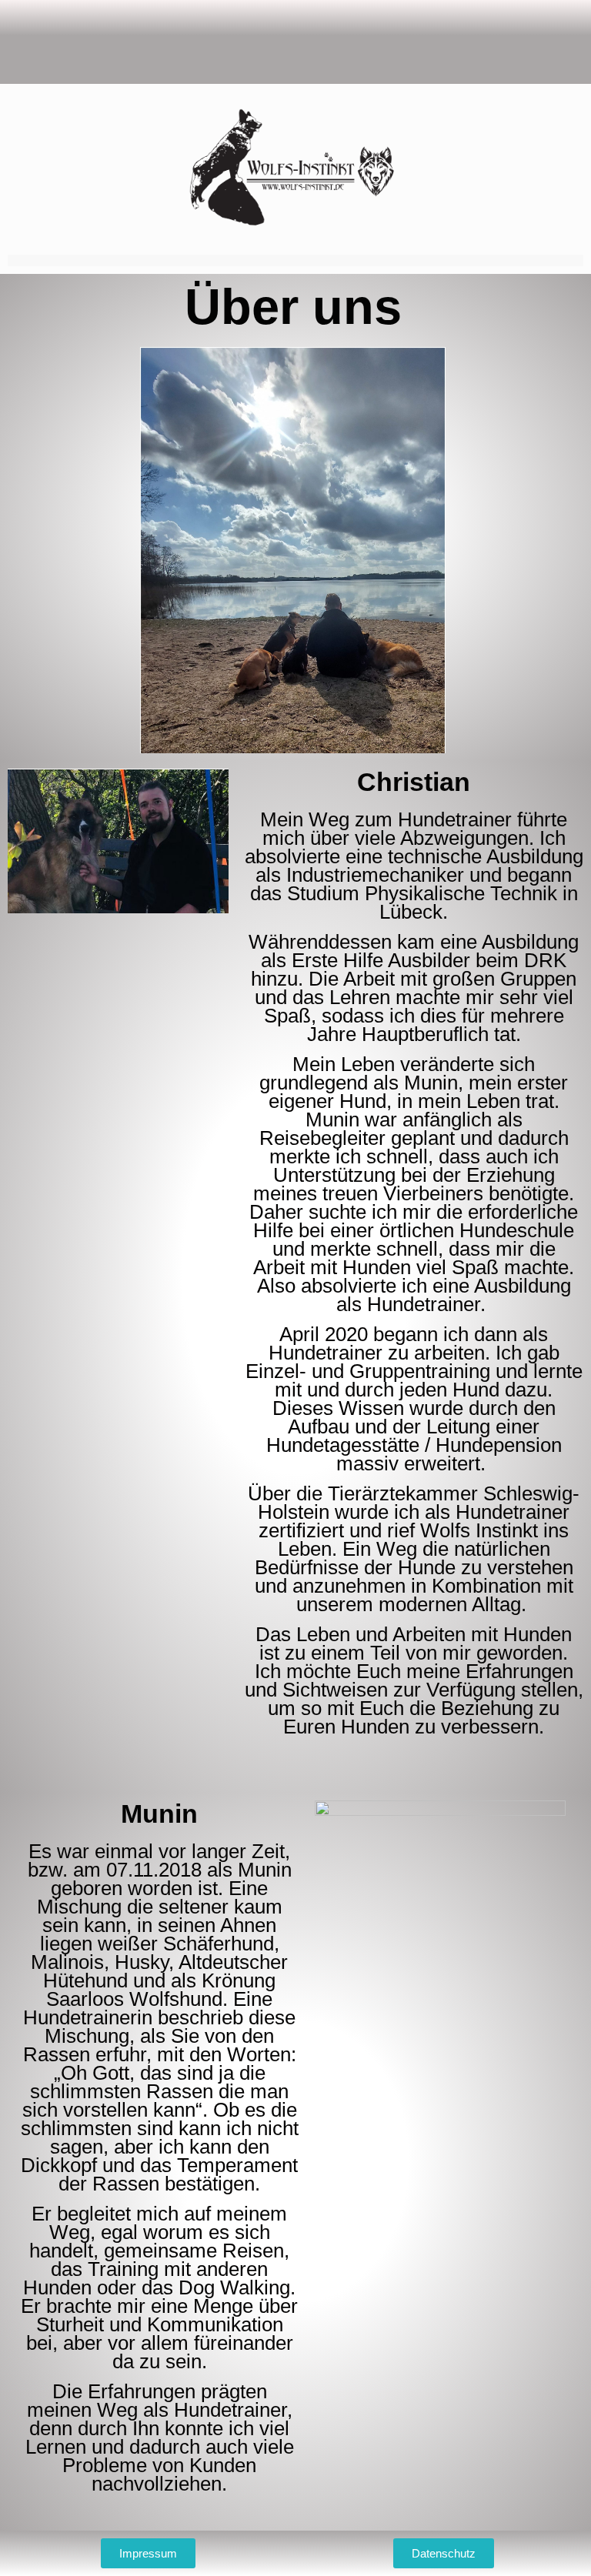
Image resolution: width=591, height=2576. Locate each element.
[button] (295, 42)
